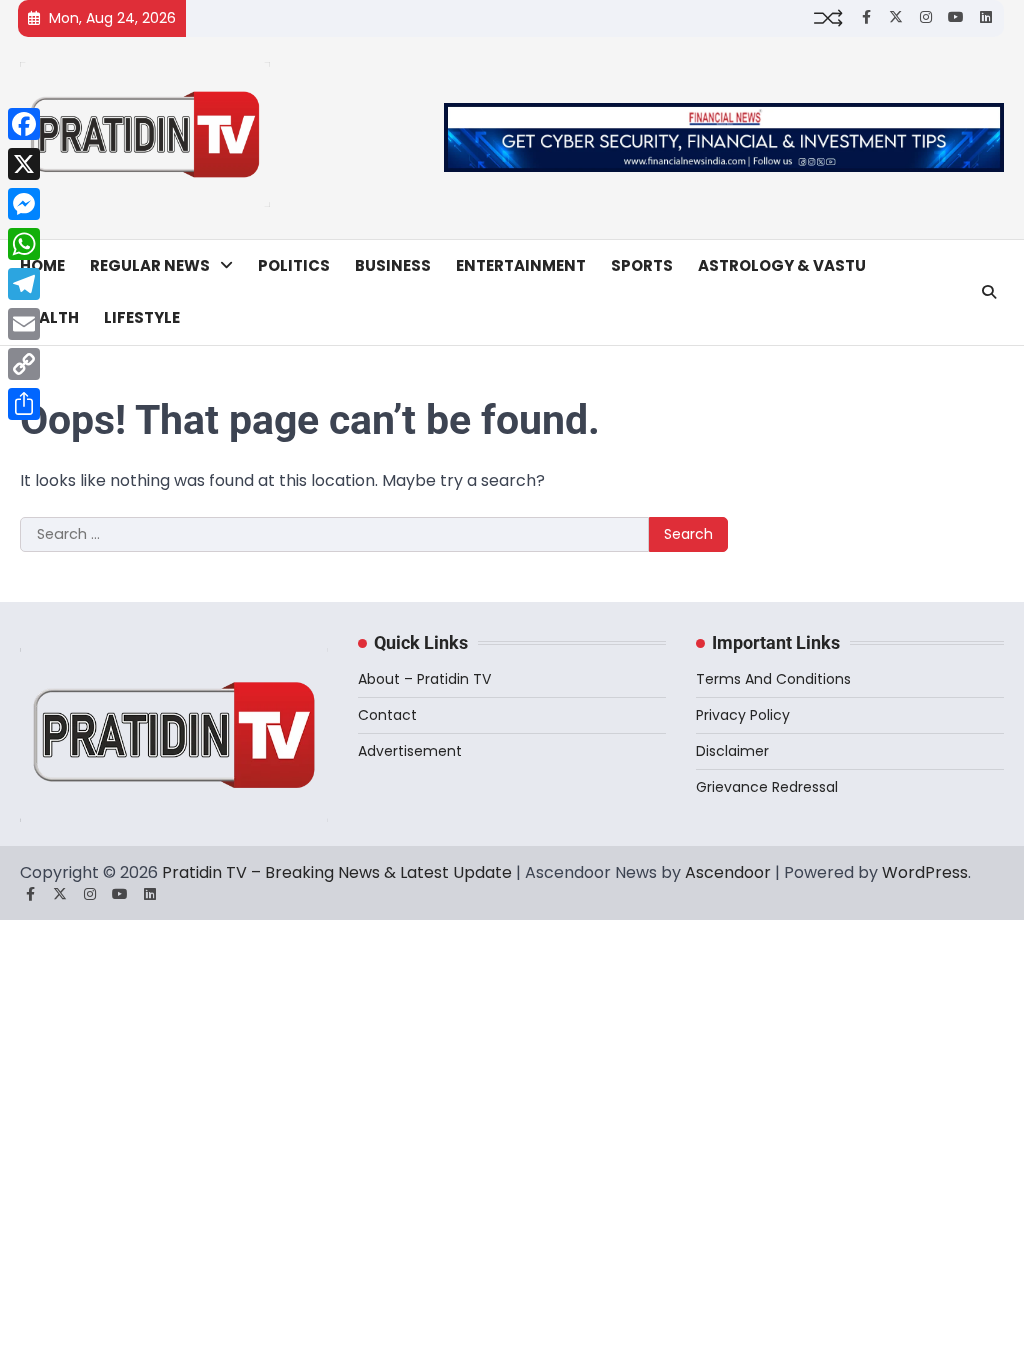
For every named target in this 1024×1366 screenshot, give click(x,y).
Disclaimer (732, 751)
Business (393, 265)
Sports (642, 265)
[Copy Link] (24, 364)
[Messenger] (24, 204)
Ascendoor (728, 872)
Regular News (150, 265)
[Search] (989, 292)
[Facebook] (24, 124)
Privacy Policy (743, 715)
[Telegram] (24, 284)
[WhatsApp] (24, 244)
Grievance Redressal (767, 787)
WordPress (925, 872)
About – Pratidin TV (424, 679)
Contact (387, 715)
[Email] (24, 324)
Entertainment (521, 265)
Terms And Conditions (773, 679)
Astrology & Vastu (782, 265)
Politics (294, 265)
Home (42, 265)
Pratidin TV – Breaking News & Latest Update (337, 872)
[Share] (24, 404)
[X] (24, 164)
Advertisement (410, 751)
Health (49, 317)
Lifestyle (142, 317)
